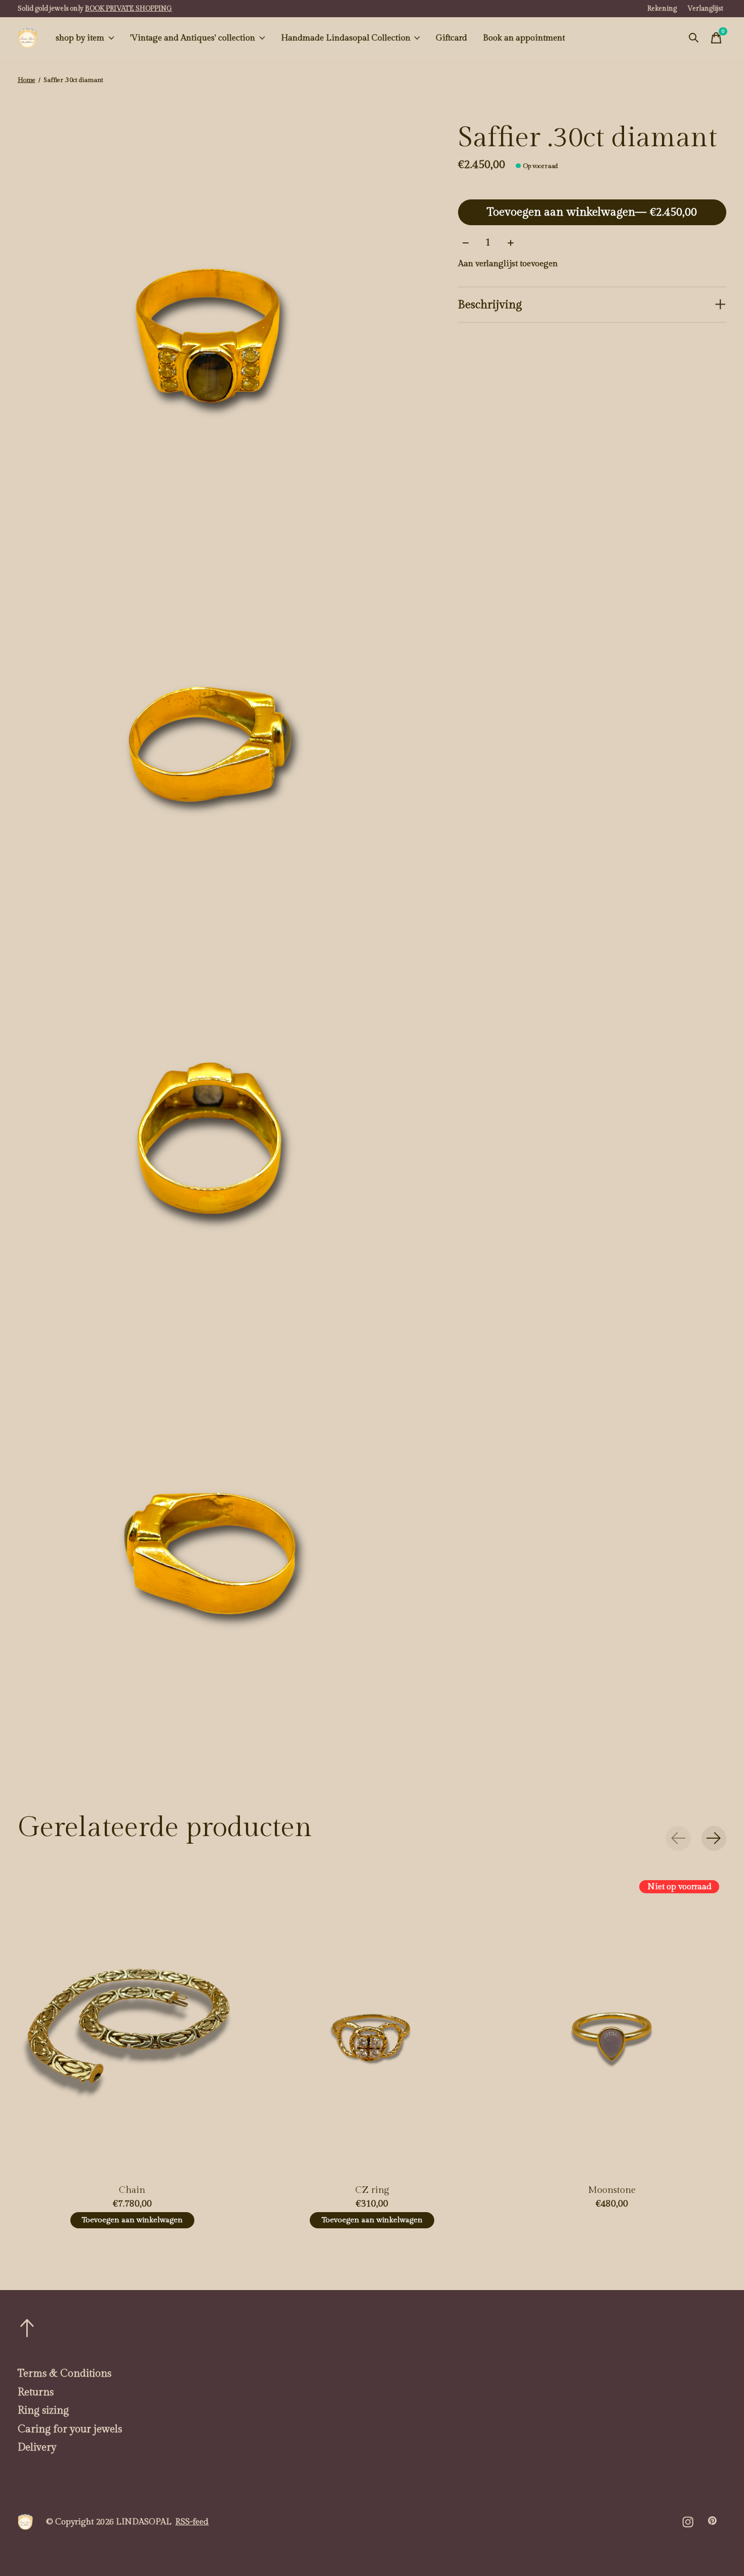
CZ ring (372, 2190)
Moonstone (612, 2190)
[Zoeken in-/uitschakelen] (694, 38)
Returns (36, 2392)
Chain (132, 2190)
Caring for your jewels (70, 2429)
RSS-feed (192, 2522)
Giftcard (451, 38)
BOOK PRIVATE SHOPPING (129, 9)
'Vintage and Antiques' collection (193, 38)
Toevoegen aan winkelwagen (592, 212)
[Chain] (132, 2024)
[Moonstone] (612, 2024)
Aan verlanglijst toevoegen (508, 264)
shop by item (80, 38)
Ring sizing (43, 2411)
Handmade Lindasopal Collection (346, 38)
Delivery (37, 2447)
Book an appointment (524, 38)
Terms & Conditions (65, 2374)
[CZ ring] (372, 2024)
